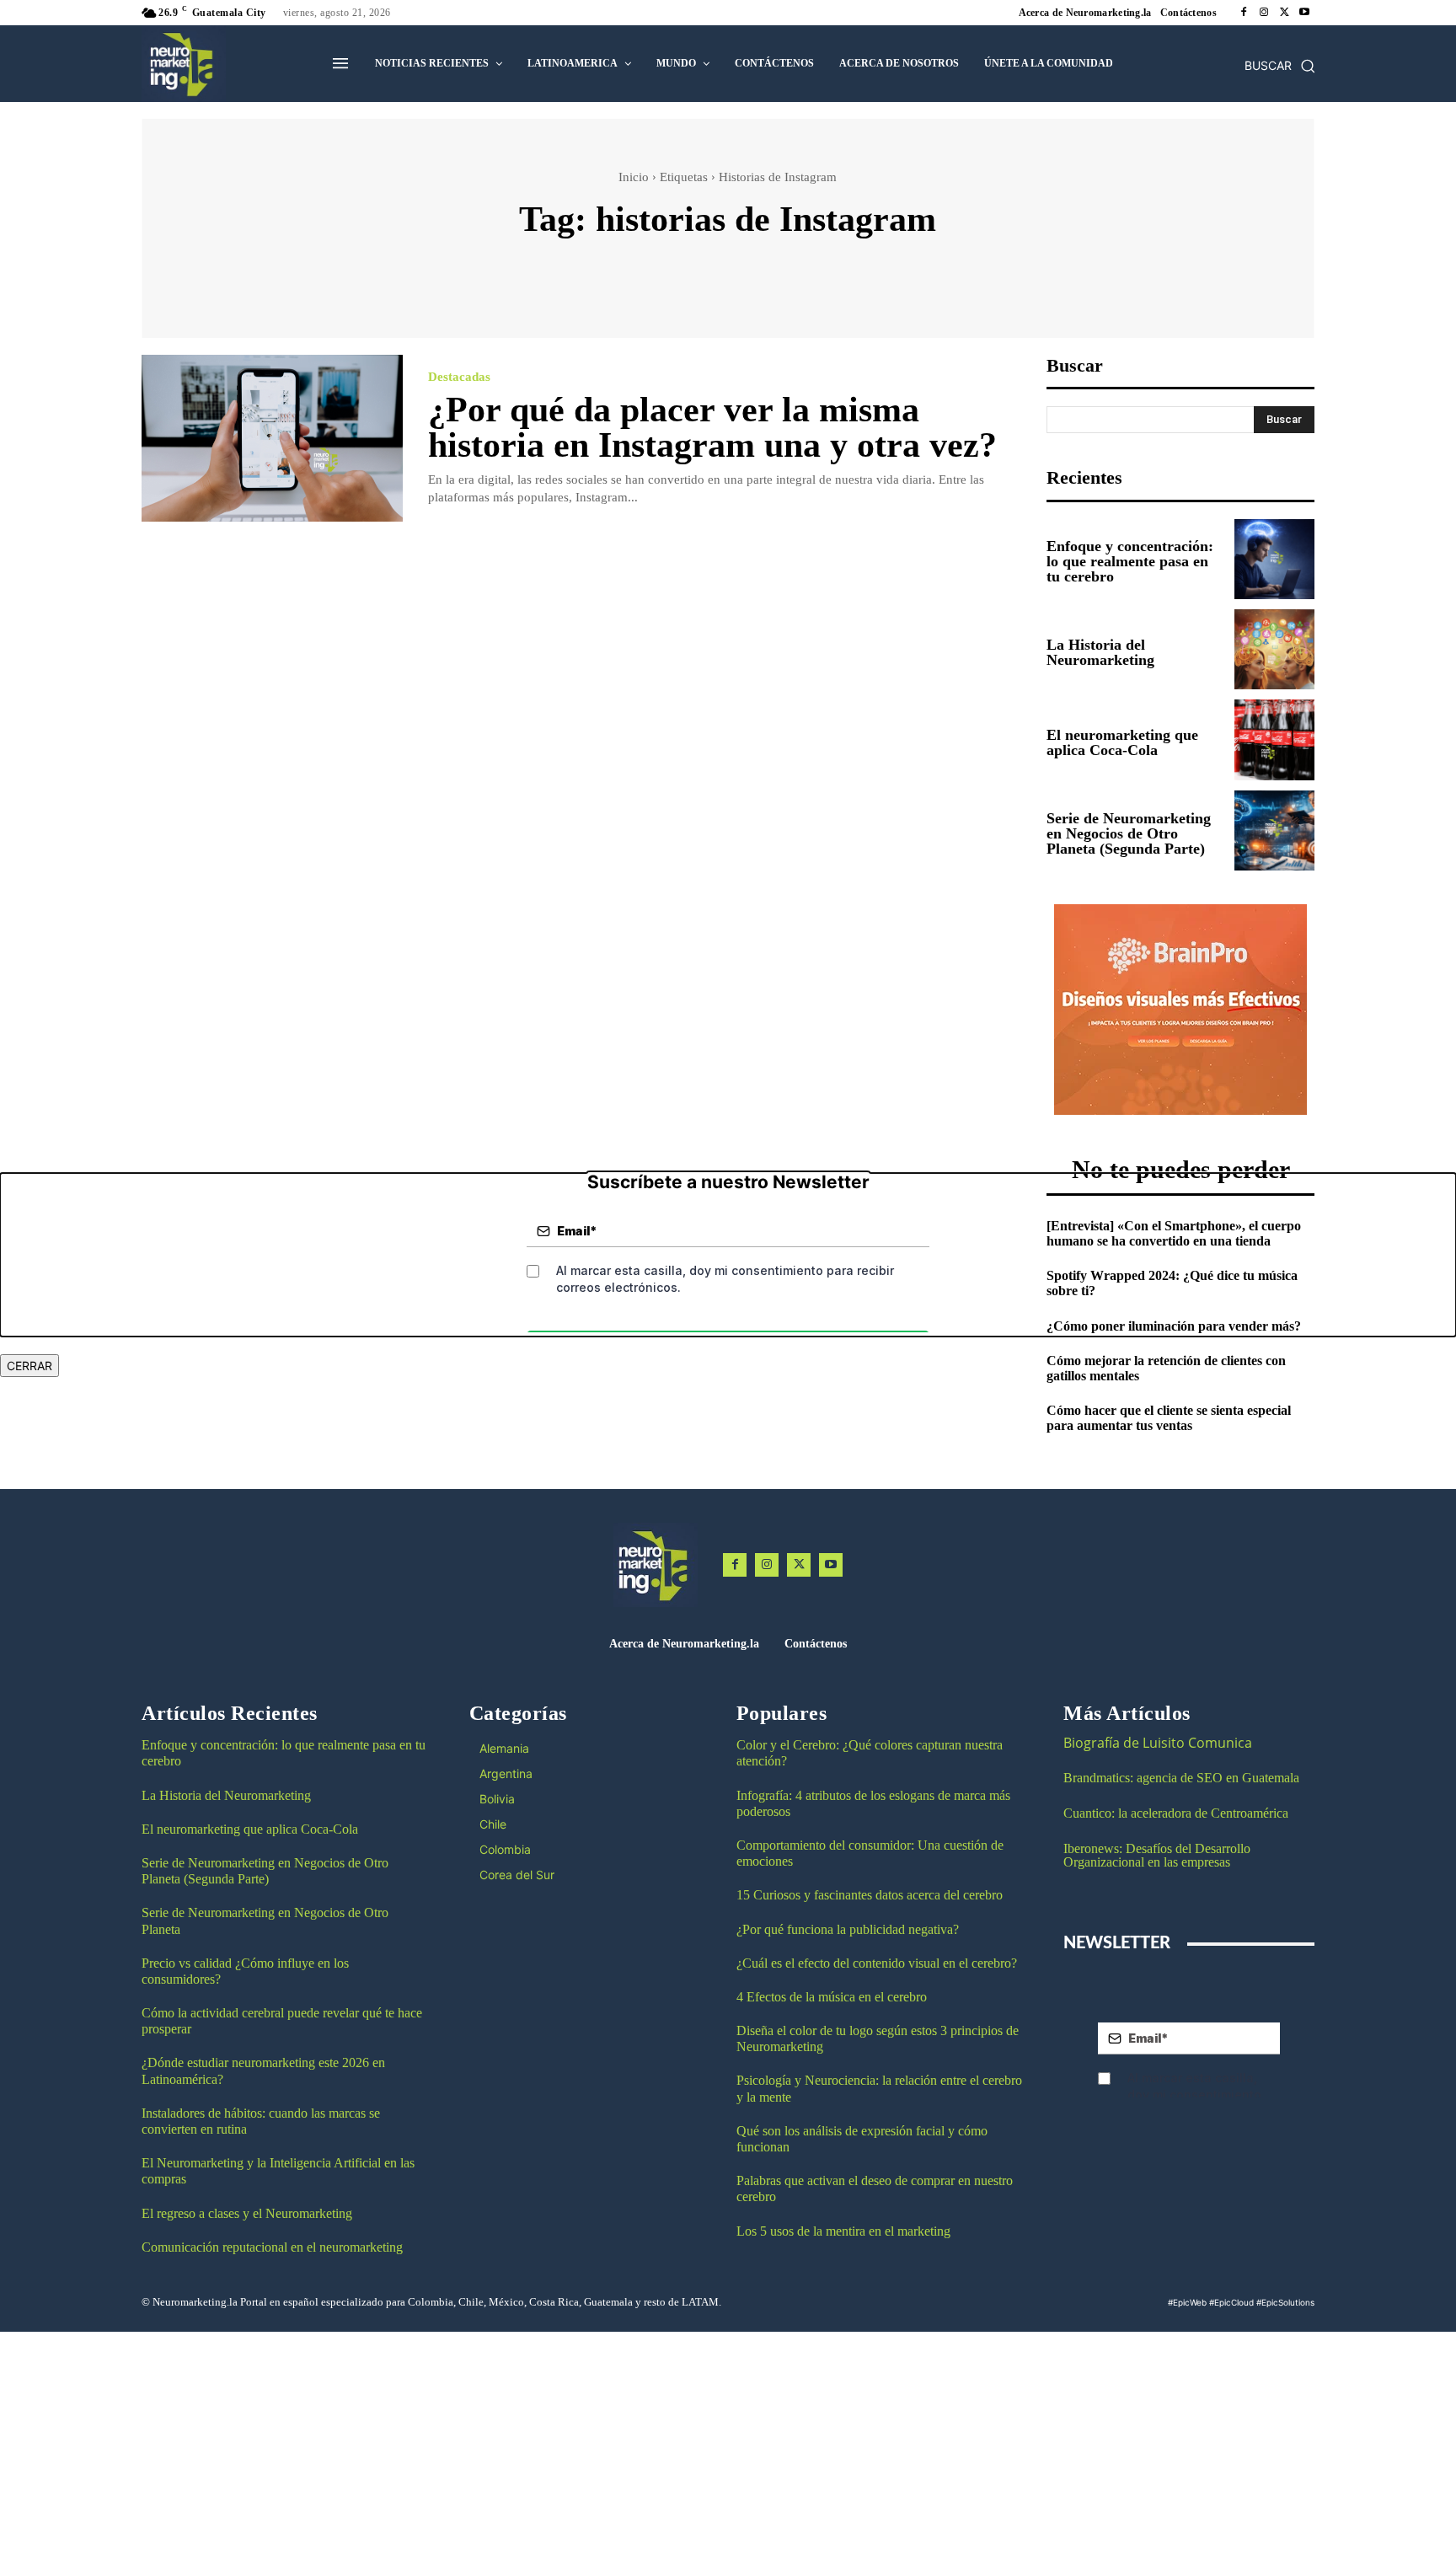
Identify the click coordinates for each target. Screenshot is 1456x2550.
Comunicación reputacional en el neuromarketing (272, 2247)
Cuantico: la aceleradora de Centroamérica (1176, 1813)
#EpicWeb (1187, 2302)
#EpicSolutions (1285, 2302)
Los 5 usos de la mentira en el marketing (843, 2231)
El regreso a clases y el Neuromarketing (247, 2213)
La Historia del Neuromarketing (1100, 652)
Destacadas (459, 377)
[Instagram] (1264, 13)
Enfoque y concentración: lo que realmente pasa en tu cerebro (1130, 561)
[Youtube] (1304, 13)
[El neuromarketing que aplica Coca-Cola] (1274, 739)
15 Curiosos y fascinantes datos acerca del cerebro (870, 1895)
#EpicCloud (1231, 2302)
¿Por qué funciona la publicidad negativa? (848, 1929)
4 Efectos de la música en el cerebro (832, 1997)
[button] (1280, 66)
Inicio (634, 177)
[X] (1284, 13)
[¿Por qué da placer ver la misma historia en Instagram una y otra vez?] (272, 439)
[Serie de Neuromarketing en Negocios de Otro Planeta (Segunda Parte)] (1274, 830)
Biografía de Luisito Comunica (1158, 1743)
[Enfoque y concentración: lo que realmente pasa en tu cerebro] (1274, 559)
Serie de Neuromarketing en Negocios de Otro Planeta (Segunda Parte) (1129, 833)
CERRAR (29, 1366)
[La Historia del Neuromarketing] (1274, 649)
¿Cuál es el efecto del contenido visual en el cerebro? (877, 1963)
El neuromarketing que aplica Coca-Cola (1122, 742)
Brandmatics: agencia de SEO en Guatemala (1183, 1778)
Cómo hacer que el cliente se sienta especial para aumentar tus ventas (1169, 1418)
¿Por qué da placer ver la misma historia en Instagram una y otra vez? (712, 427)
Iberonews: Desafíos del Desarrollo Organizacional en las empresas (1157, 1855)
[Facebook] (1244, 13)
